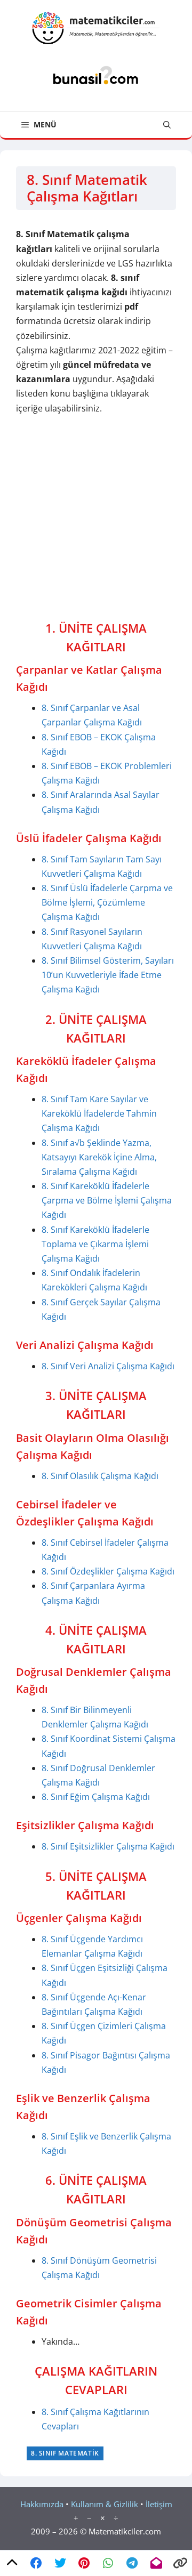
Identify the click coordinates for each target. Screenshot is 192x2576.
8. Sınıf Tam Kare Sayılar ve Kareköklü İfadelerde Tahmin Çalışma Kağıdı (99, 1113)
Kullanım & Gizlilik (105, 2504)
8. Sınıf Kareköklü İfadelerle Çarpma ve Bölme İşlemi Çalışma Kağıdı (107, 1200)
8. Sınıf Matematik (65, 2453)
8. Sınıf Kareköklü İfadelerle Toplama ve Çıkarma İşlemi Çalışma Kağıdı (95, 1244)
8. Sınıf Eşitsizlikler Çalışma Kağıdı (108, 1846)
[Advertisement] (96, 518)
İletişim (159, 2504)
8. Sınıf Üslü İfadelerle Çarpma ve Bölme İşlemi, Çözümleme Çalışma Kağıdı (107, 902)
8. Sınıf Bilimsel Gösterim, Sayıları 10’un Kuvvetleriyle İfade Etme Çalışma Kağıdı (108, 975)
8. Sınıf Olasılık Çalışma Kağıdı (100, 1476)
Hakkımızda (42, 2504)
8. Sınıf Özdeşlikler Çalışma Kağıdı (108, 1571)
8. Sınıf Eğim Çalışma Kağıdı (96, 1797)
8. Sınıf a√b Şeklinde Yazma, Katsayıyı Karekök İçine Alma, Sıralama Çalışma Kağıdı (99, 1157)
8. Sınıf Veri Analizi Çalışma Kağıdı (108, 1366)
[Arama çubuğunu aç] (167, 125)
